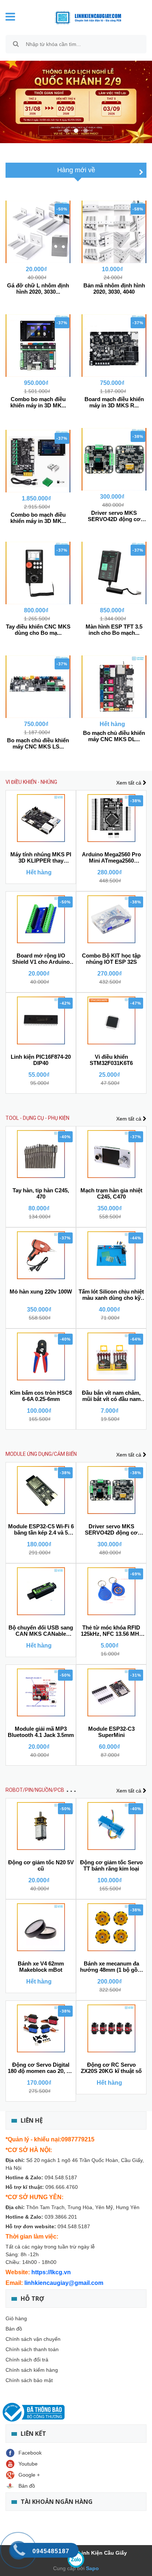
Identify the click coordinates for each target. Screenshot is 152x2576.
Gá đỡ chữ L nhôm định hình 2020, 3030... (38, 289)
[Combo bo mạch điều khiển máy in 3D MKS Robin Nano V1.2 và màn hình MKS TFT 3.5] (38, 346)
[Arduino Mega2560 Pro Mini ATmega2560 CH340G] (111, 818)
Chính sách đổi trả (27, 2360)
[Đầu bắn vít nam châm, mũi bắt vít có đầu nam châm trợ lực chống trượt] (111, 1356)
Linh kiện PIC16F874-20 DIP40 (41, 1060)
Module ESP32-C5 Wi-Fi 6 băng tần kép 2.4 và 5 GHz (41, 1530)
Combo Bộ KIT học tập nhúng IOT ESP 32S (111, 959)
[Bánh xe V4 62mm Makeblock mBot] (41, 1927)
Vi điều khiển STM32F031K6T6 (111, 1060)
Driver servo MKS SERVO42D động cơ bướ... (114, 516)
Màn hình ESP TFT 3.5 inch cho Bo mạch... (114, 630)
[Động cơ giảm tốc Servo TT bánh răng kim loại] (111, 1826)
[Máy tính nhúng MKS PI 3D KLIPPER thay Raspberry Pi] (41, 818)
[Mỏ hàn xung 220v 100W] (41, 1255)
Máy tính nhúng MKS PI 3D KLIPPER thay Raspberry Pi (41, 858)
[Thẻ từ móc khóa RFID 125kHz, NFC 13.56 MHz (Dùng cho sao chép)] (111, 1591)
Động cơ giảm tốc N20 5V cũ (41, 1865)
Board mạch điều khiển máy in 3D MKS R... (114, 402)
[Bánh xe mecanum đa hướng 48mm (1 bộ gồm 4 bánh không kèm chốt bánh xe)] (111, 1927)
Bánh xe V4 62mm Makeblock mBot (41, 1967)
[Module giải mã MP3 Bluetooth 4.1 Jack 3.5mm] (41, 1692)
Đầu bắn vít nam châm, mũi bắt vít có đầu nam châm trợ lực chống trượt (111, 1396)
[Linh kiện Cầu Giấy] (82, 17)
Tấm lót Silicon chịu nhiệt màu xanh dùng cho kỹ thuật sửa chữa (111, 1295)
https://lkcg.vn (51, 2272)
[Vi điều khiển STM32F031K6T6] (111, 1020)
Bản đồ (14, 2329)
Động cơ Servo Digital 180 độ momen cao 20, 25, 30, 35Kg (41, 2068)
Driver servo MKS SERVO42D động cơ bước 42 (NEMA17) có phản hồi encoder (111, 1530)
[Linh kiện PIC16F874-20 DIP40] (41, 1020)
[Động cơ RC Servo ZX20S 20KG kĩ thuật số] (111, 2028)
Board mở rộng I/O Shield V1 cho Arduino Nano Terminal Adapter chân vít (41, 959)
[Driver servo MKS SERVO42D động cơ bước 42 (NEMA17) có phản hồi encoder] (114, 459)
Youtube (28, 2464)
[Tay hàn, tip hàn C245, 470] (41, 1154)
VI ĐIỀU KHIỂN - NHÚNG (31, 782)
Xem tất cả (129, 783)
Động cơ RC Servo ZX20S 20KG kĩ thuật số (111, 2068)
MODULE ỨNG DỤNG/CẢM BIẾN (41, 1454)
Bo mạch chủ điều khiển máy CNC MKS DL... (114, 736)
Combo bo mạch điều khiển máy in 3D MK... (38, 402)
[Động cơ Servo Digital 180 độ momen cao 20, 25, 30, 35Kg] (41, 2028)
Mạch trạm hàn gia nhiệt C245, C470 (111, 1193)
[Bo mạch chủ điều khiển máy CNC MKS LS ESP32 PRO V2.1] (38, 687)
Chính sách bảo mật (29, 2380)
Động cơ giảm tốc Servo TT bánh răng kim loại (111, 1865)
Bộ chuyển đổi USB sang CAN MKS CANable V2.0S (41, 1631)
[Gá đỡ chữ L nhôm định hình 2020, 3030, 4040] (38, 232)
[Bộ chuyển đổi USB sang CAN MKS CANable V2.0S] (41, 1591)
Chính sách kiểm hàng (32, 2370)
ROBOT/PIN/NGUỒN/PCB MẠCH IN (45, 1790)
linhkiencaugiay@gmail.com (64, 2283)
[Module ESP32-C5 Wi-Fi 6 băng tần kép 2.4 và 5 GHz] (41, 1490)
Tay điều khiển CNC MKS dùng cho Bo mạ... (38, 630)
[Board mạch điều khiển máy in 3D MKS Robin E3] (114, 346)
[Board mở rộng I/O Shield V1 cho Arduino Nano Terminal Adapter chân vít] (41, 919)
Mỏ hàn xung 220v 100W (41, 1291)
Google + (29, 2475)
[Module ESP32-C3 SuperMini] (111, 1692)
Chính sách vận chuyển (33, 2339)
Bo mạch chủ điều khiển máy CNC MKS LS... (38, 743)
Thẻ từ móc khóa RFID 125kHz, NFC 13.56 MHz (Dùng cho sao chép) (111, 1631)
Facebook (30, 2453)
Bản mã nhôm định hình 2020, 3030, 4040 (114, 289)
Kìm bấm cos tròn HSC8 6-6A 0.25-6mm (41, 1396)
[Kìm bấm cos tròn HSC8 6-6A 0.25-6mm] (41, 1356)
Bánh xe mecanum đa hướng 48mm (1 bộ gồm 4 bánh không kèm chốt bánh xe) (111, 1967)
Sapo (92, 2568)
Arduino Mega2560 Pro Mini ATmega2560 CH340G (111, 858)
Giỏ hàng (16, 2318)
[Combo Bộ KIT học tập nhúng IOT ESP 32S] (111, 919)
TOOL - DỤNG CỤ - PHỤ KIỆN (37, 1118)
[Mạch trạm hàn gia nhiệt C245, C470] (111, 1154)
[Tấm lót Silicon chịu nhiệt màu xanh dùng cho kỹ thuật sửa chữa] (111, 1255)
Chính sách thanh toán (32, 2349)
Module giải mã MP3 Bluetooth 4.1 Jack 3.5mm (41, 1732)
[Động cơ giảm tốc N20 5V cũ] (41, 1826)
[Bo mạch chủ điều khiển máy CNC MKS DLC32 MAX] (114, 687)
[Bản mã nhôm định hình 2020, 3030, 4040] (114, 232)
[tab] (76, 170)
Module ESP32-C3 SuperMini (111, 1732)
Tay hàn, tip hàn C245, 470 (41, 1193)
